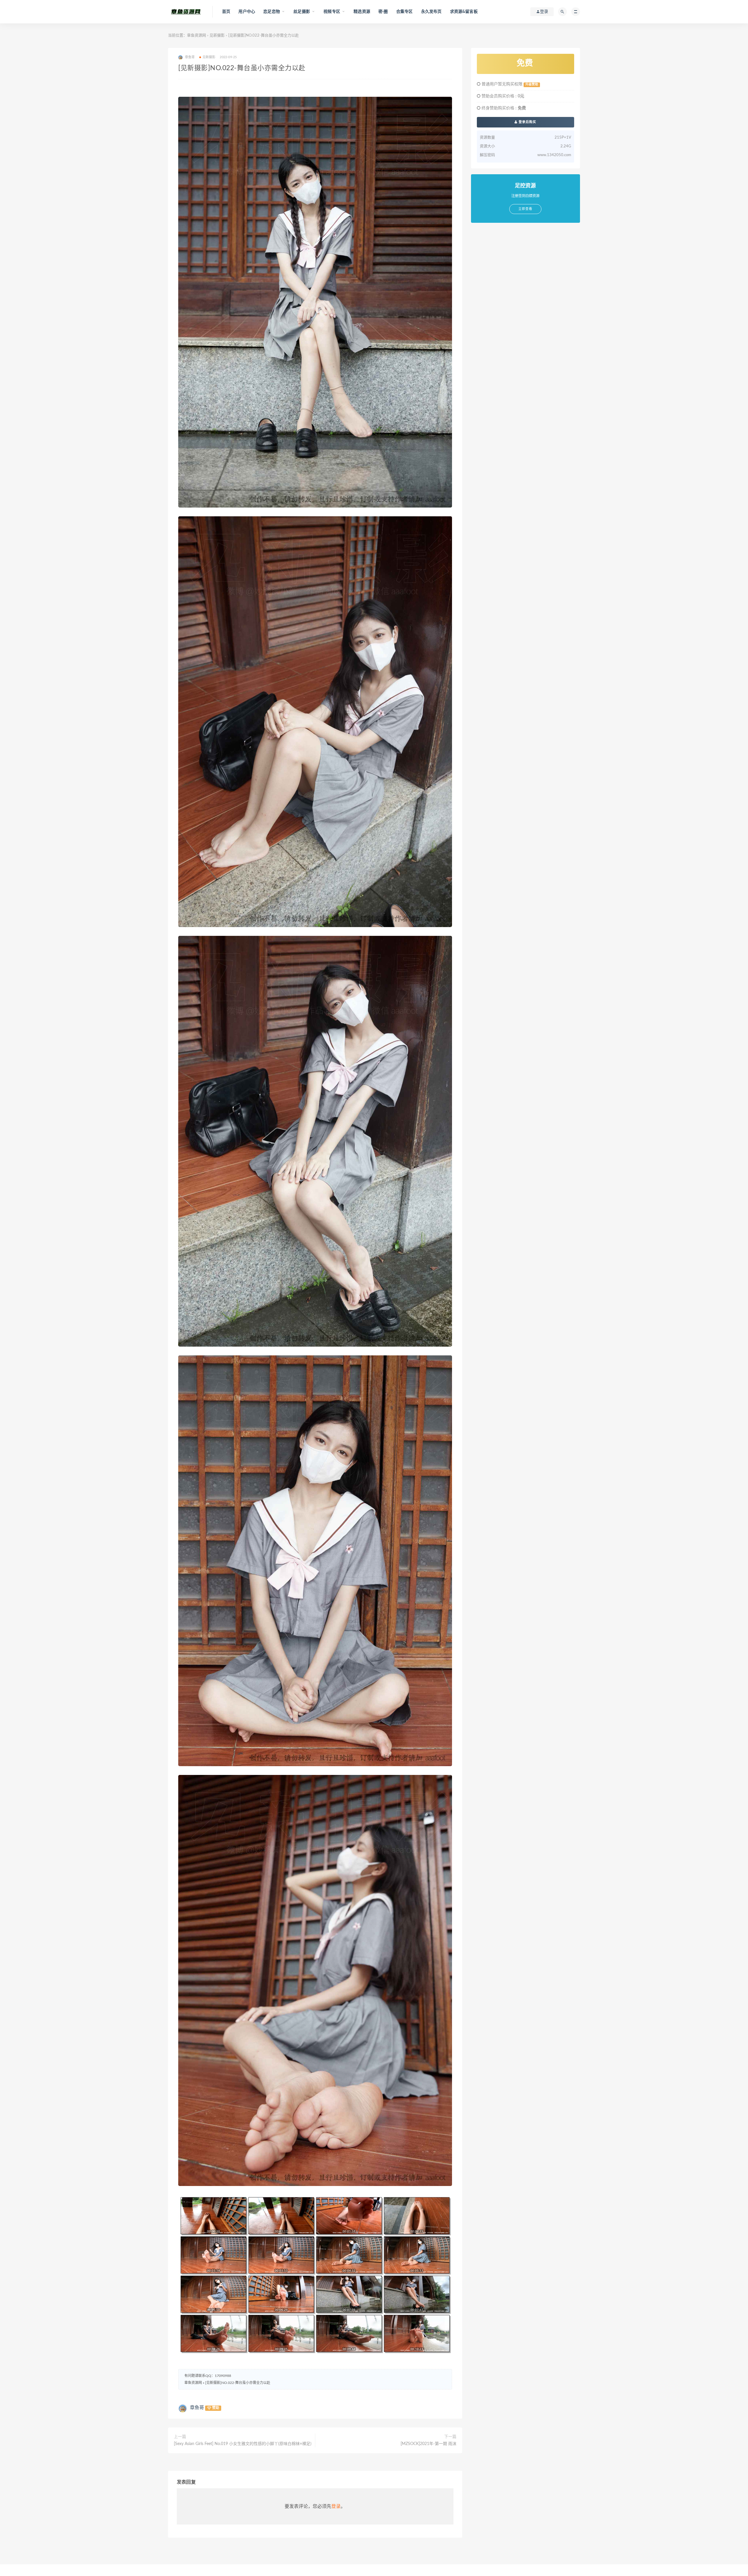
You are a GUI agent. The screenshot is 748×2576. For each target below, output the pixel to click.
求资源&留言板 (464, 12)
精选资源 (362, 12)
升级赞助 (532, 84)
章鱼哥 (197, 2408)
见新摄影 (217, 36)
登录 (336, 2506)
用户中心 (247, 12)
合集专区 (405, 12)
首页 (226, 12)
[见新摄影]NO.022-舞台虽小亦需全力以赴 (238, 2383)
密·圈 (383, 12)
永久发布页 (431, 12)
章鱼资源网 (196, 36)
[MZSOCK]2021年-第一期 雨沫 (428, 2444)
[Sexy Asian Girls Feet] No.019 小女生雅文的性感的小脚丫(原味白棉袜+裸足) (243, 2444)
